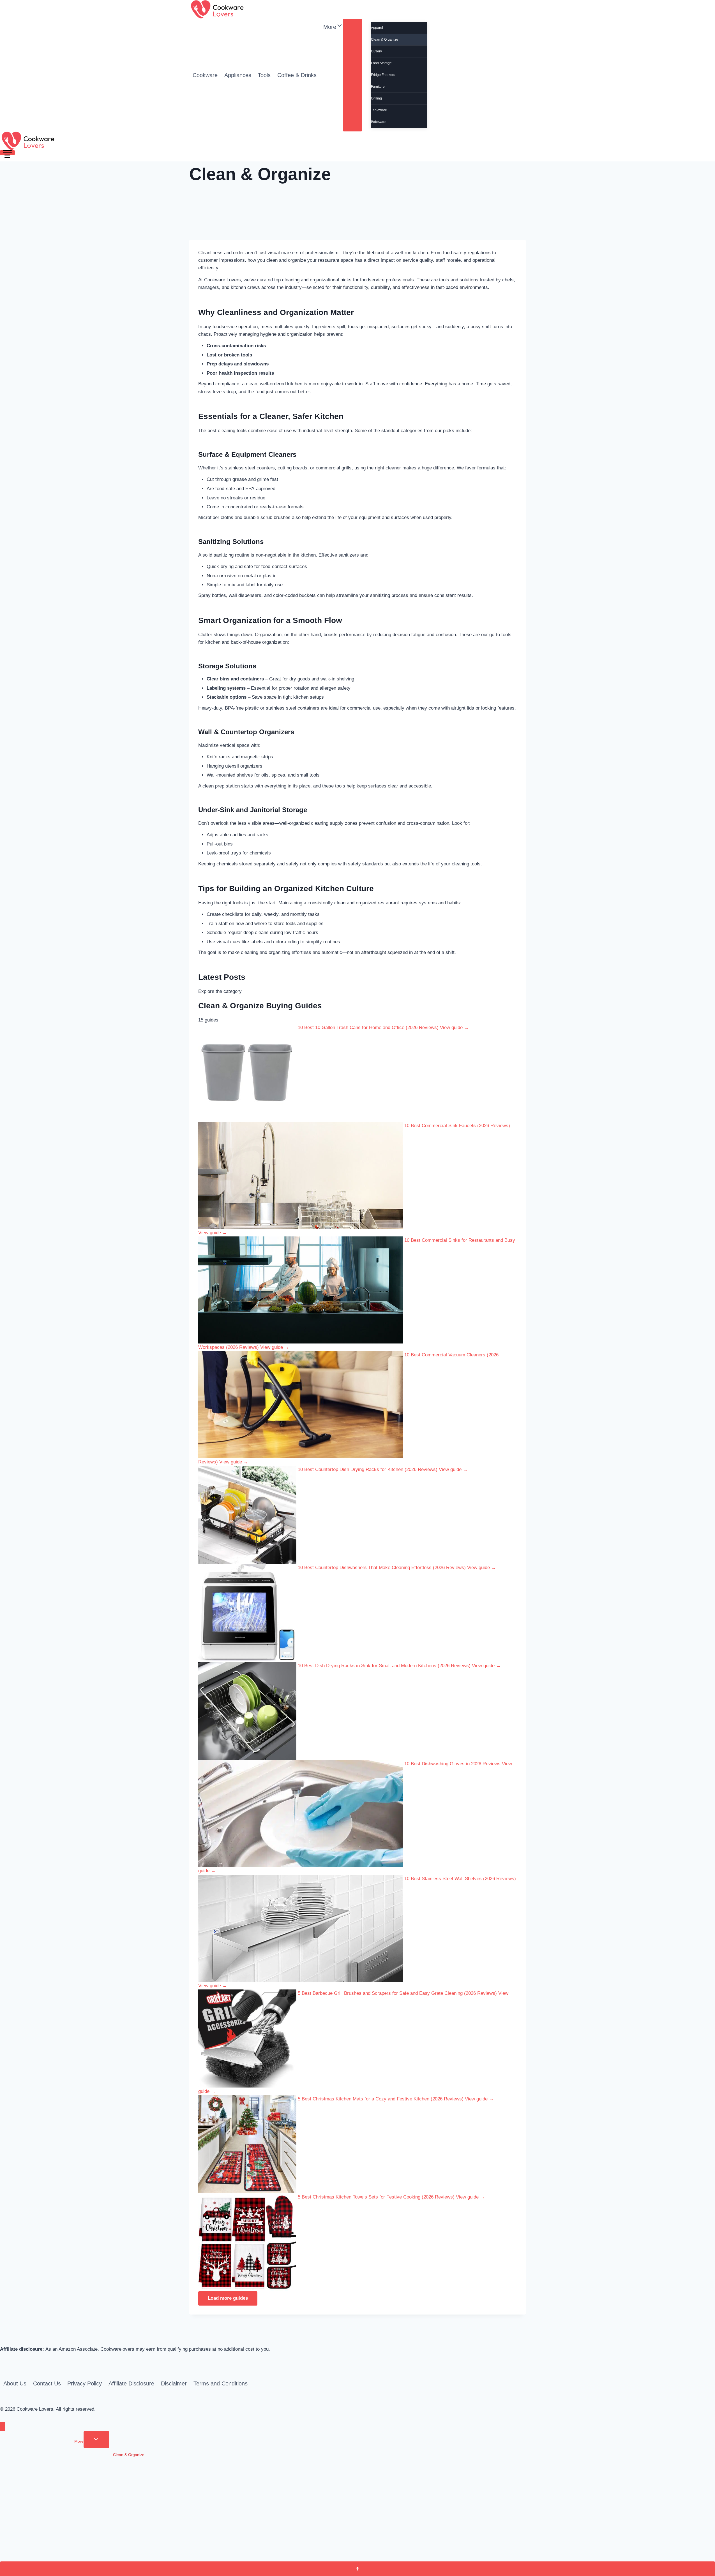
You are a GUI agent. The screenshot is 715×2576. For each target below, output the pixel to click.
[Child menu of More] (352, 75)
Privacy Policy (85, 2383)
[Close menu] (3, 2426)
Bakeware (379, 122)
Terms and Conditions (221, 2383)
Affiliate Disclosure (131, 2383)
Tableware (379, 110)
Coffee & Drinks (297, 75)
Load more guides (228, 2298)
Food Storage (381, 63)
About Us (15, 2383)
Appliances (238, 75)
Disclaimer (174, 2383)
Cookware (205, 75)
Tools (264, 75)
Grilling (376, 98)
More (79, 2441)
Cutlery (376, 51)
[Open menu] (7, 153)
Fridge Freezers (383, 75)
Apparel (377, 28)
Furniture (378, 87)
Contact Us (47, 2383)
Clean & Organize (385, 40)
